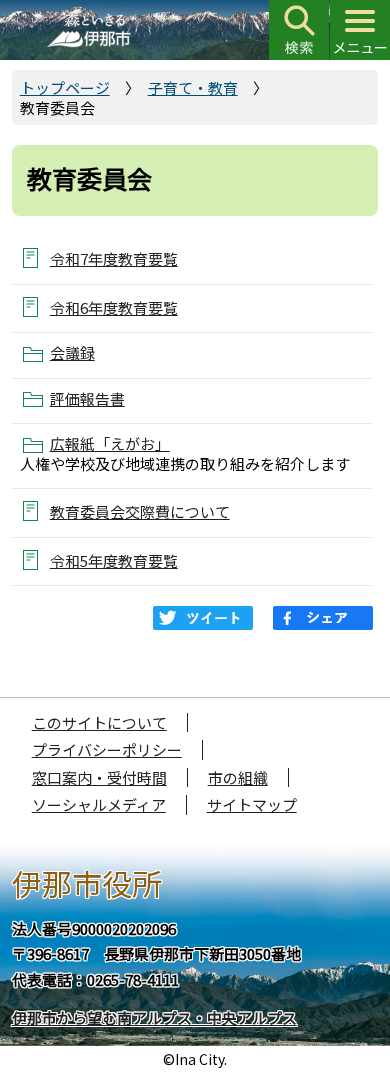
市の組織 (238, 777)
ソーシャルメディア (99, 804)
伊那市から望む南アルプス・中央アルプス (154, 1017)
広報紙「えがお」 (110, 444)
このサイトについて (99, 722)
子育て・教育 (193, 87)
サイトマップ (252, 804)
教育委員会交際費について (140, 511)
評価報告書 (87, 399)
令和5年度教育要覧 (114, 560)
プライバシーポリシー (107, 749)
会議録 (72, 353)
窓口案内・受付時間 (99, 777)
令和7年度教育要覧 (114, 258)
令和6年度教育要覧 (114, 307)
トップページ (65, 87)
